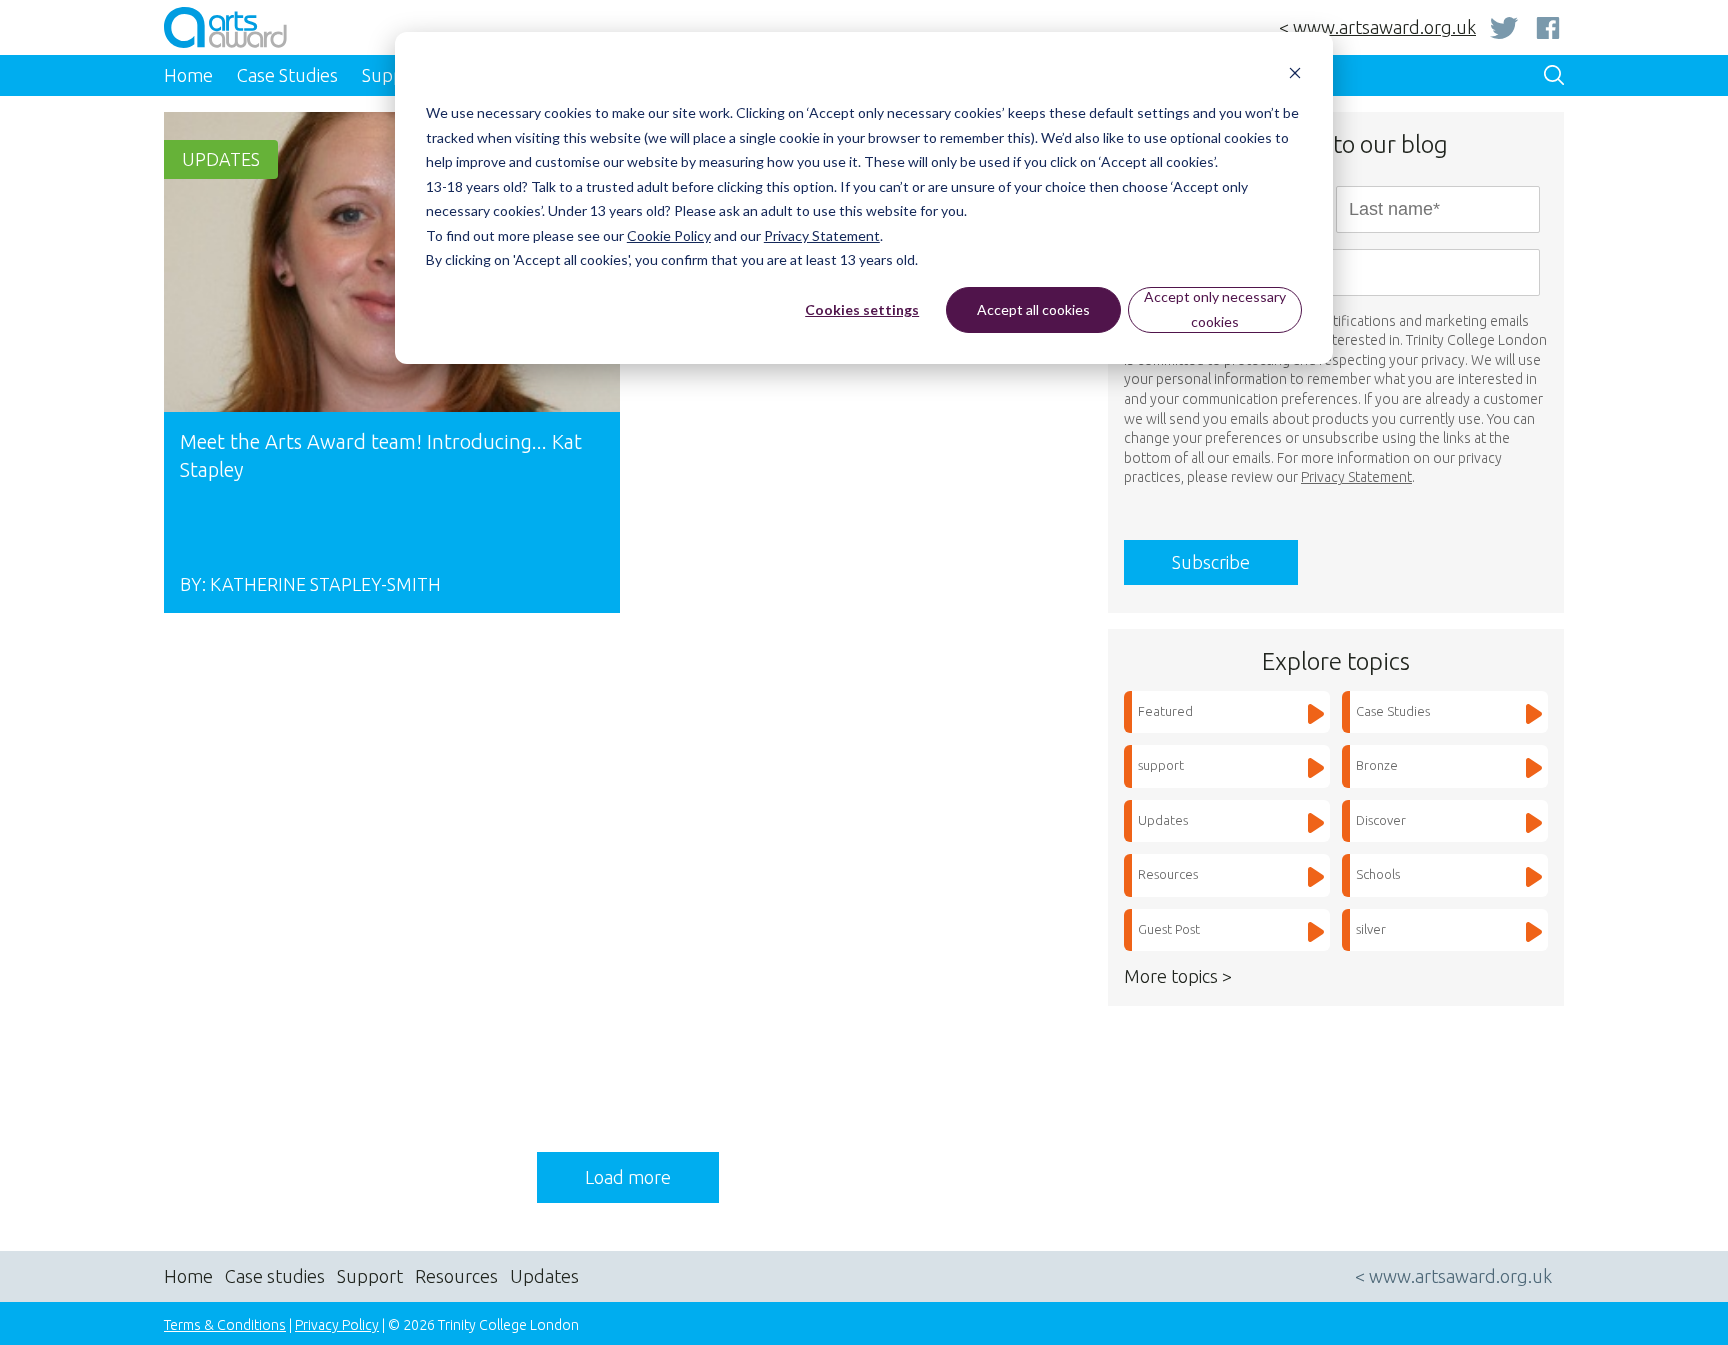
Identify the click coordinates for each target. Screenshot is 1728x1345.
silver (1371, 929)
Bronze (1377, 765)
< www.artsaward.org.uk (1377, 27)
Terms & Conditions (225, 1325)
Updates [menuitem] (544, 1276)
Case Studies (1393, 711)
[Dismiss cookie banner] (1295, 75)
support (1161, 765)
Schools (1378, 874)
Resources (1168, 874)
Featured (1165, 711)
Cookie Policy (669, 235)
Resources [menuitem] (456, 1276)
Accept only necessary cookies (1215, 309)
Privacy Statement (822, 235)
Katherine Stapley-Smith (325, 584)
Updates (221, 159)
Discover (1381, 820)
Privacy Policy (337, 1325)
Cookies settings (862, 309)
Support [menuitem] (370, 1276)
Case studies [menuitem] (275, 1276)
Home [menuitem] (188, 75)
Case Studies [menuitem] (287, 75)
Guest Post (1169, 929)
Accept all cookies (1033, 309)
